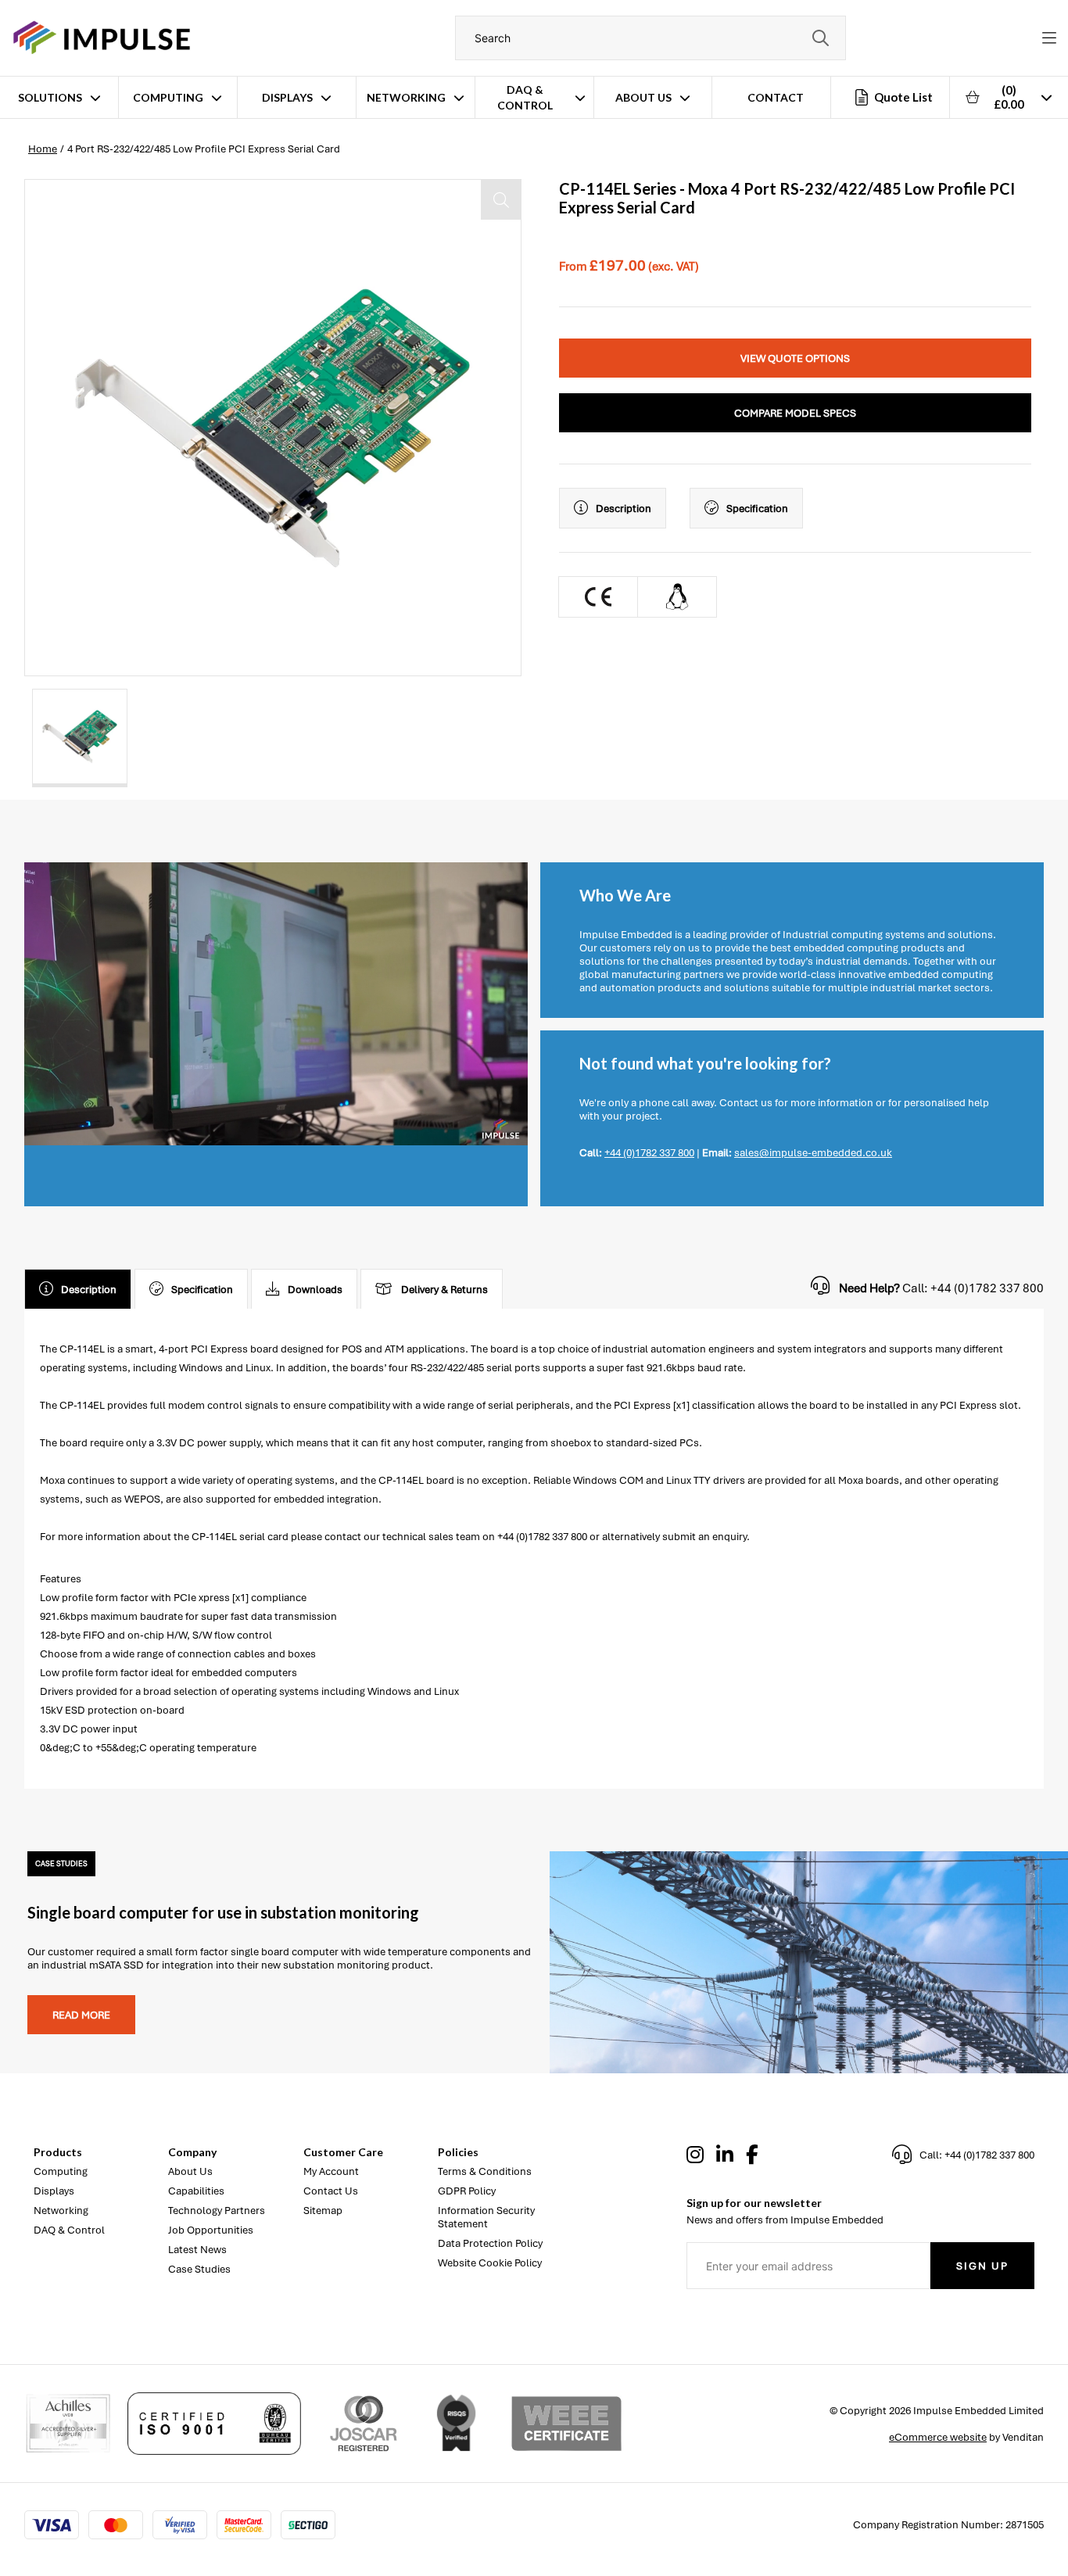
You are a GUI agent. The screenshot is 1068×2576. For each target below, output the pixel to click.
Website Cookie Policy (490, 2263)
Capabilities (196, 2191)
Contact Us (331, 2191)
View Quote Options (795, 358)
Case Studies (199, 2269)
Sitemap (323, 2211)
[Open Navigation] (1049, 38)
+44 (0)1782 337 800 (649, 1153)
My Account (331, 2171)
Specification (757, 509)
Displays (287, 97)
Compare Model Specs (795, 413)
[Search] (820, 38)
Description (624, 509)
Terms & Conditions (485, 2171)
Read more (81, 2015)
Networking (406, 97)
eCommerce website (938, 2437)
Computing (168, 97)
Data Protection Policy (490, 2243)
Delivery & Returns (444, 1290)
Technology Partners (217, 2211)
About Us (643, 97)
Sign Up (982, 2266)
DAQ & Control (525, 97)
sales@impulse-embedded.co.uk (813, 1153)
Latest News (197, 2250)
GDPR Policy (467, 2191)
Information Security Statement (486, 2217)
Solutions (50, 97)
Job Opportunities (211, 2230)
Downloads (315, 1290)
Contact (776, 97)
